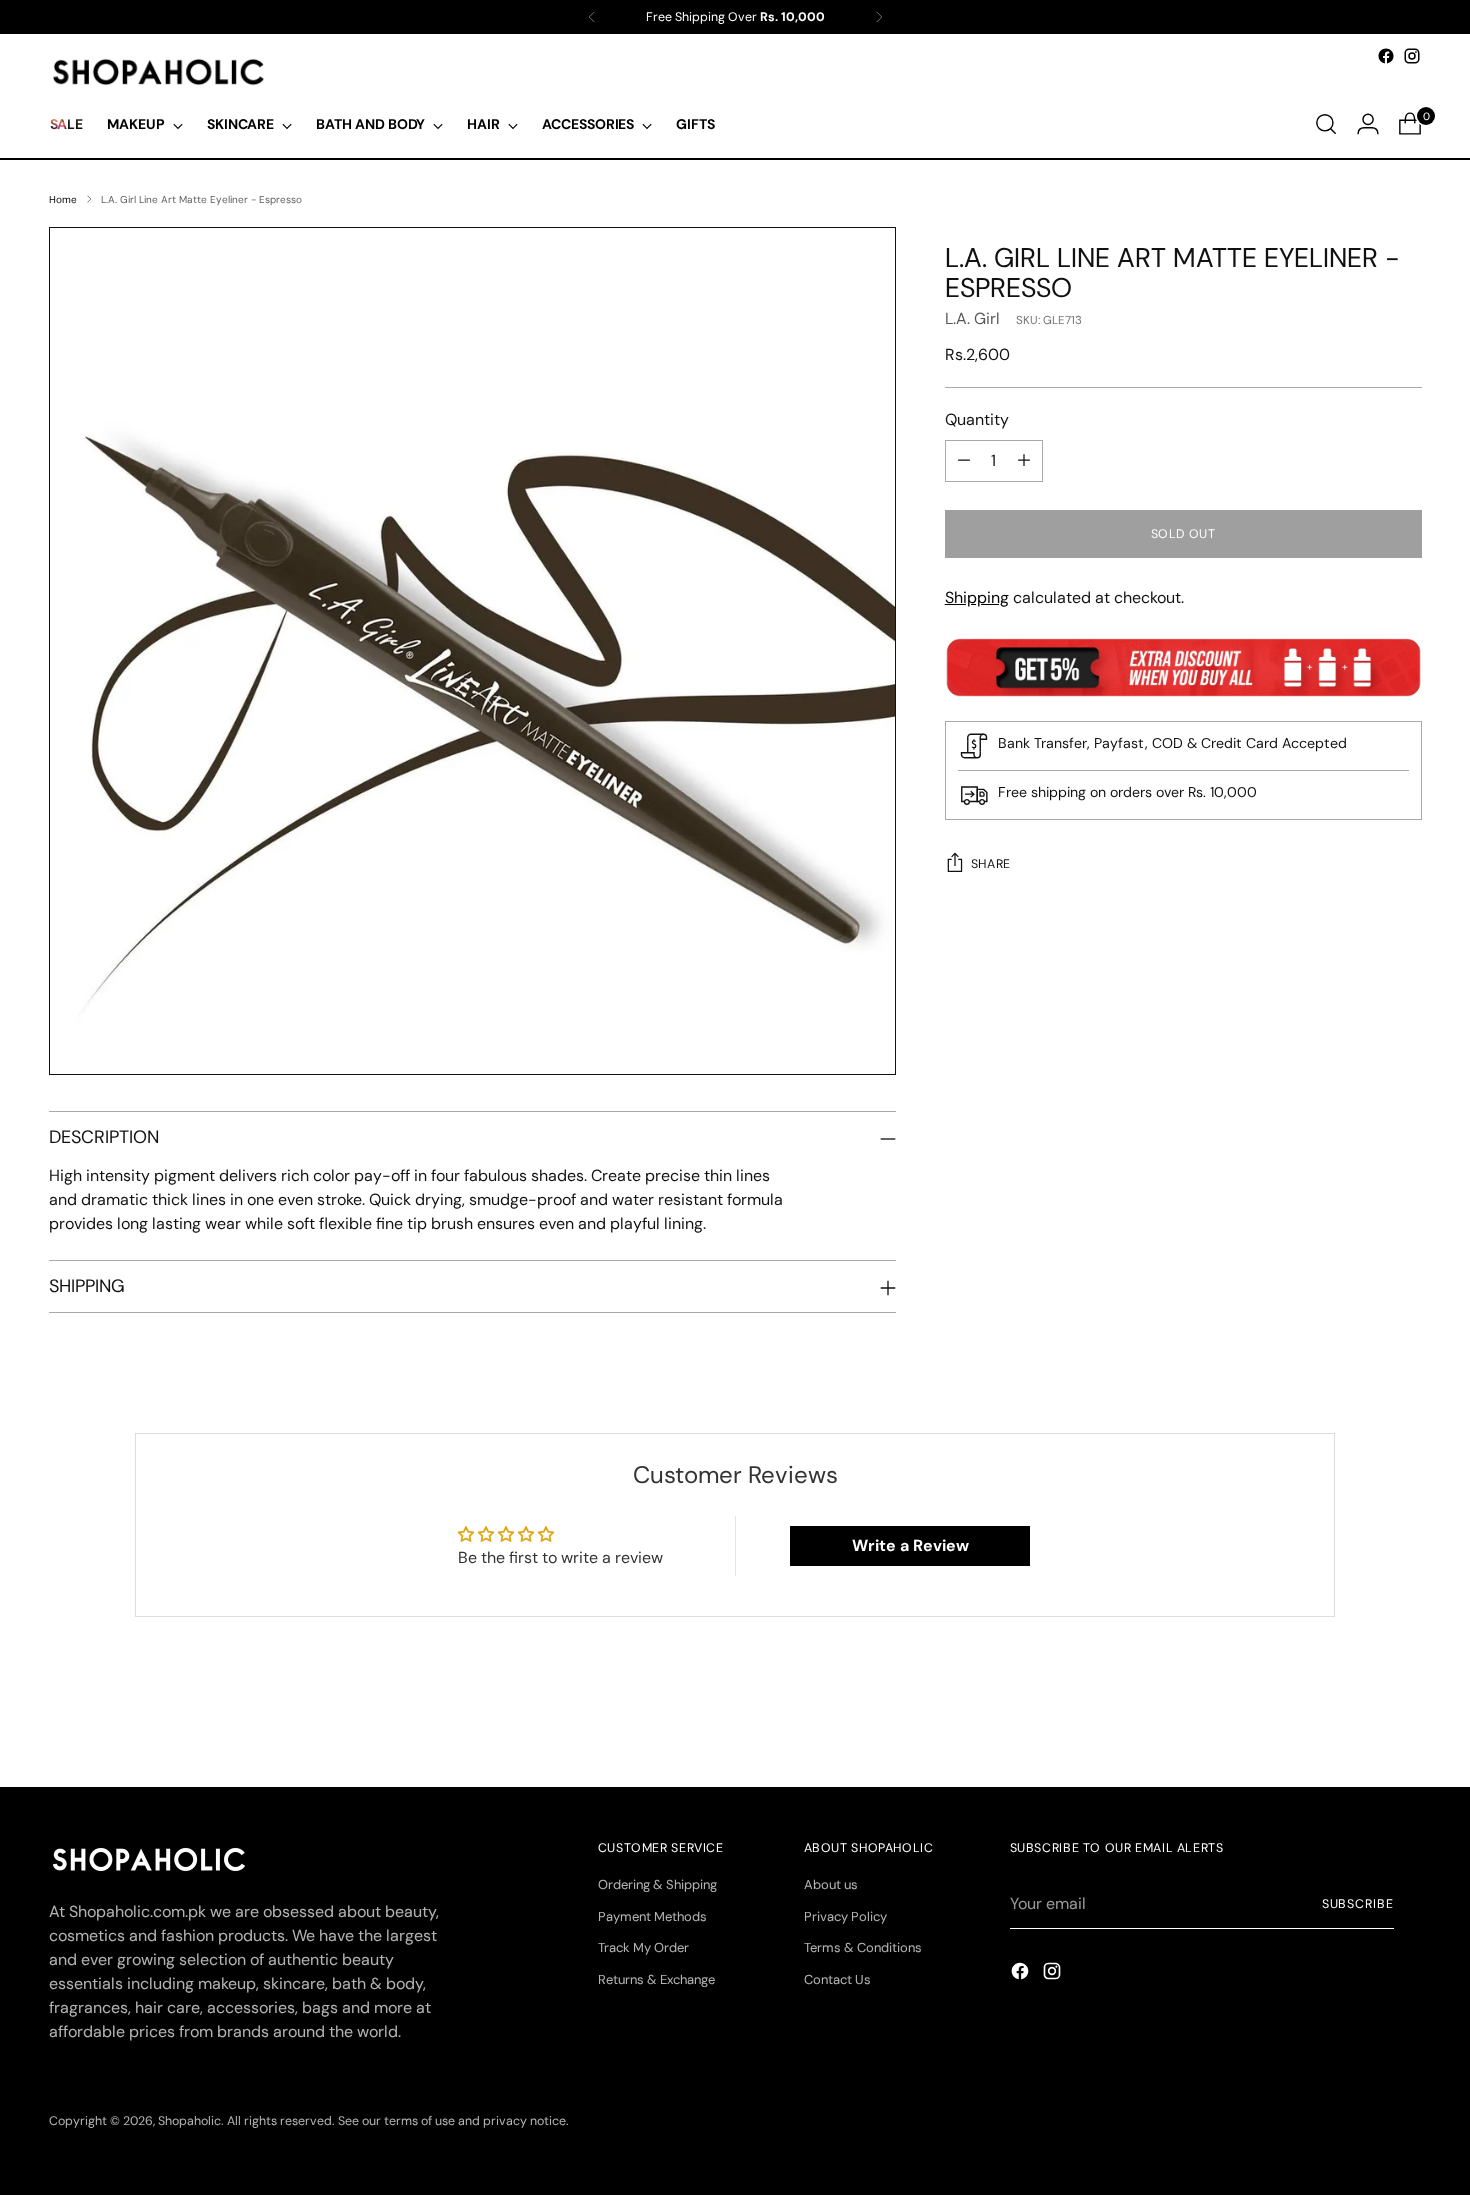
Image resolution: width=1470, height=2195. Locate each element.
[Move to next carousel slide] (1405, 1718)
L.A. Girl (972, 318)
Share (991, 864)
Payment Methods (652, 1916)
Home (63, 199)
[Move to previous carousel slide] (1359, 1719)
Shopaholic (189, 2121)
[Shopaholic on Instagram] (1412, 56)
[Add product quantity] (1024, 461)
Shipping (977, 597)
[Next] (879, 17)
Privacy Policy (845, 1916)
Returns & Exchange (656, 1979)
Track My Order (643, 1947)
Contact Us (837, 1979)
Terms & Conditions (863, 1947)
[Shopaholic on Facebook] (1386, 56)
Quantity (977, 419)
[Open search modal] (1326, 124)
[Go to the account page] (1368, 124)
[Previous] (592, 17)
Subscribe (1358, 1904)
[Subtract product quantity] (964, 461)
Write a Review (910, 1545)
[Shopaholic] (159, 72)
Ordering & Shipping (657, 1884)
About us (831, 1884)
